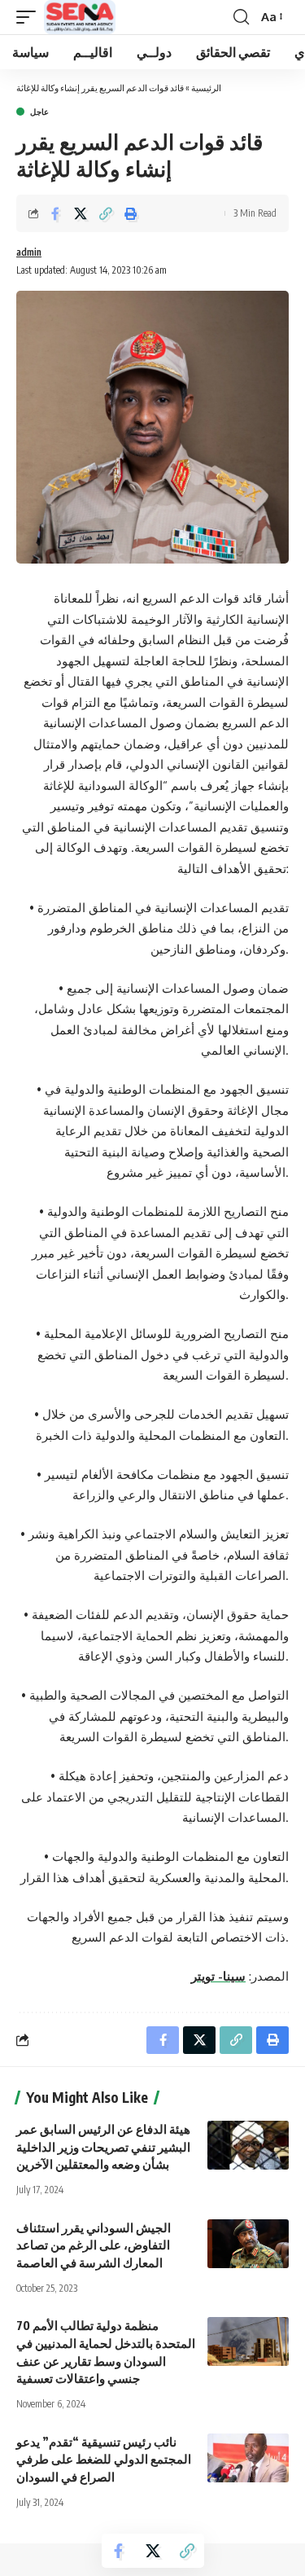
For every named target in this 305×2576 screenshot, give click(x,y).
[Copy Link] (106, 213)
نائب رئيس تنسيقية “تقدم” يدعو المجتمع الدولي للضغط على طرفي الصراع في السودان (104, 2460)
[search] (241, 17)
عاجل (39, 112)
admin (29, 252)
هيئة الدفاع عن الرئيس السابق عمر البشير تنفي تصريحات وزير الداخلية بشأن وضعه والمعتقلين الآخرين (103, 2147)
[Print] (131, 213)
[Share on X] (81, 213)
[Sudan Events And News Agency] (80, 17)
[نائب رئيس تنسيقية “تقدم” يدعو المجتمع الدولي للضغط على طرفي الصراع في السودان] (248, 2458)
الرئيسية (206, 88)
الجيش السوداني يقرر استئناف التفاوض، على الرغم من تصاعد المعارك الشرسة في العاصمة (94, 2245)
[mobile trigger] (30, 17)
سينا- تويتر (218, 1976)
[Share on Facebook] (55, 213)
